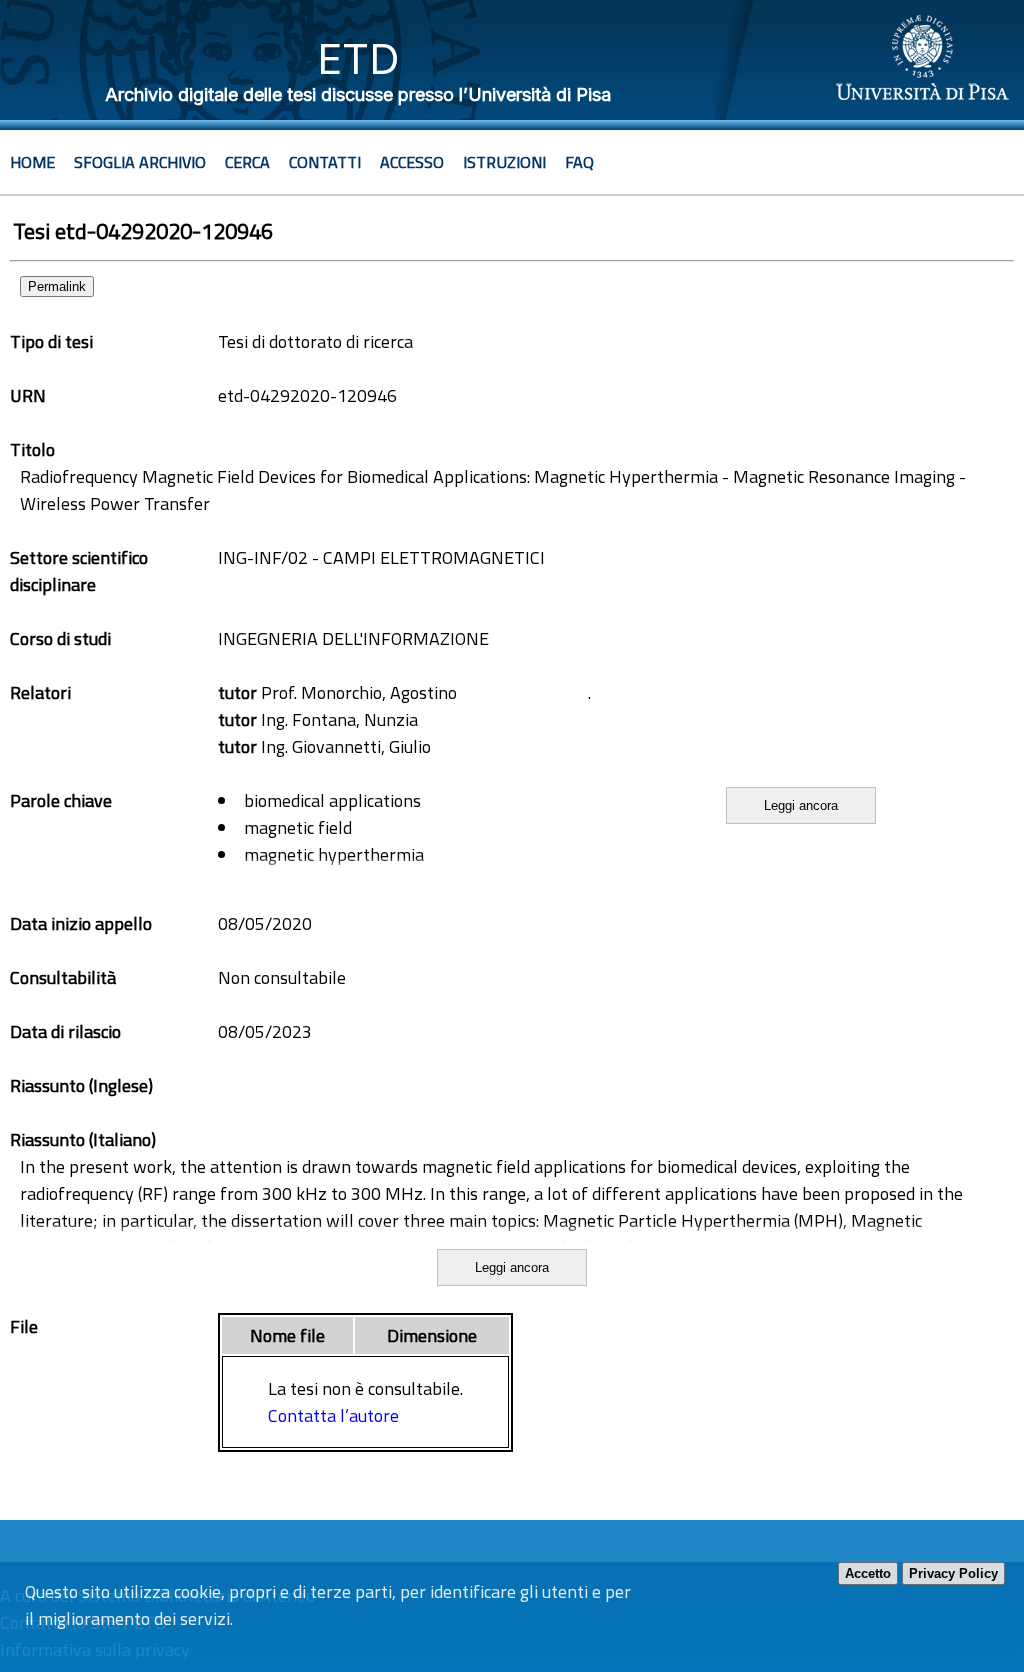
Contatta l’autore (333, 1415)
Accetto (868, 1573)
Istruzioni (504, 162)
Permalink (57, 286)
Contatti (325, 162)
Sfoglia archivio (140, 162)
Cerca (247, 162)
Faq (579, 162)
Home (32, 162)
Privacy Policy (953, 1573)
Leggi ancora (801, 805)
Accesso (412, 162)
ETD (358, 58)
